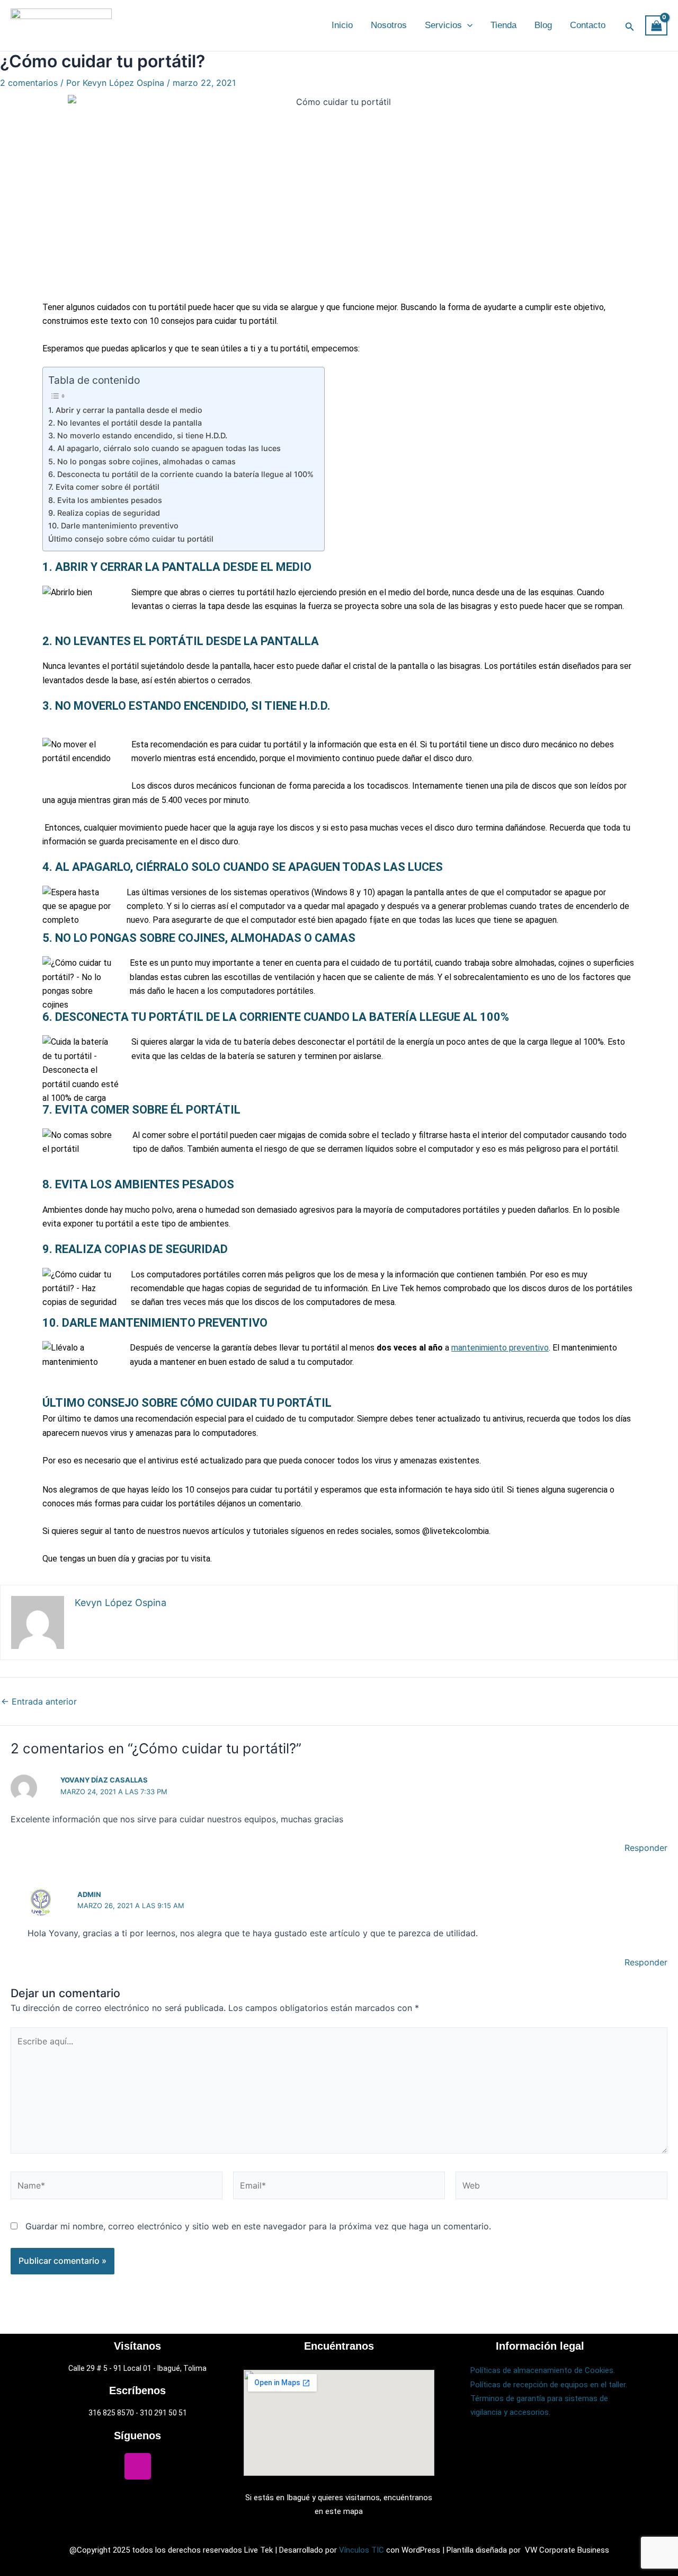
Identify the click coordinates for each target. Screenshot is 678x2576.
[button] (467, 25)
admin (89, 1894)
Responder (646, 1848)
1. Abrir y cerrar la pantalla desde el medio (125, 410)
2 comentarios (29, 83)
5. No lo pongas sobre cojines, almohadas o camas (142, 461)
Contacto (588, 25)
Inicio (342, 25)
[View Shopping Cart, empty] (656, 26)
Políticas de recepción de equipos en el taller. (549, 2385)
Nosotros (389, 25)
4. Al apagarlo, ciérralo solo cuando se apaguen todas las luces (164, 448)
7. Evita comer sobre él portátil (104, 487)
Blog (543, 25)
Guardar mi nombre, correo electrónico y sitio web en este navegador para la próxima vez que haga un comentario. (258, 2226)
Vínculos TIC (362, 2550)
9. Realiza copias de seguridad (104, 513)
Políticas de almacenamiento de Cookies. (543, 2370)
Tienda (503, 25)
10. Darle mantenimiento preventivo (113, 526)
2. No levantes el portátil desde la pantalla (125, 423)
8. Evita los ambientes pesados (105, 500)
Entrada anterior (39, 1701)
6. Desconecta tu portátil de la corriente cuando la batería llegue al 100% (181, 474)
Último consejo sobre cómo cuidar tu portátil (131, 539)
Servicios (443, 25)
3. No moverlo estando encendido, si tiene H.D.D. (138, 435)
